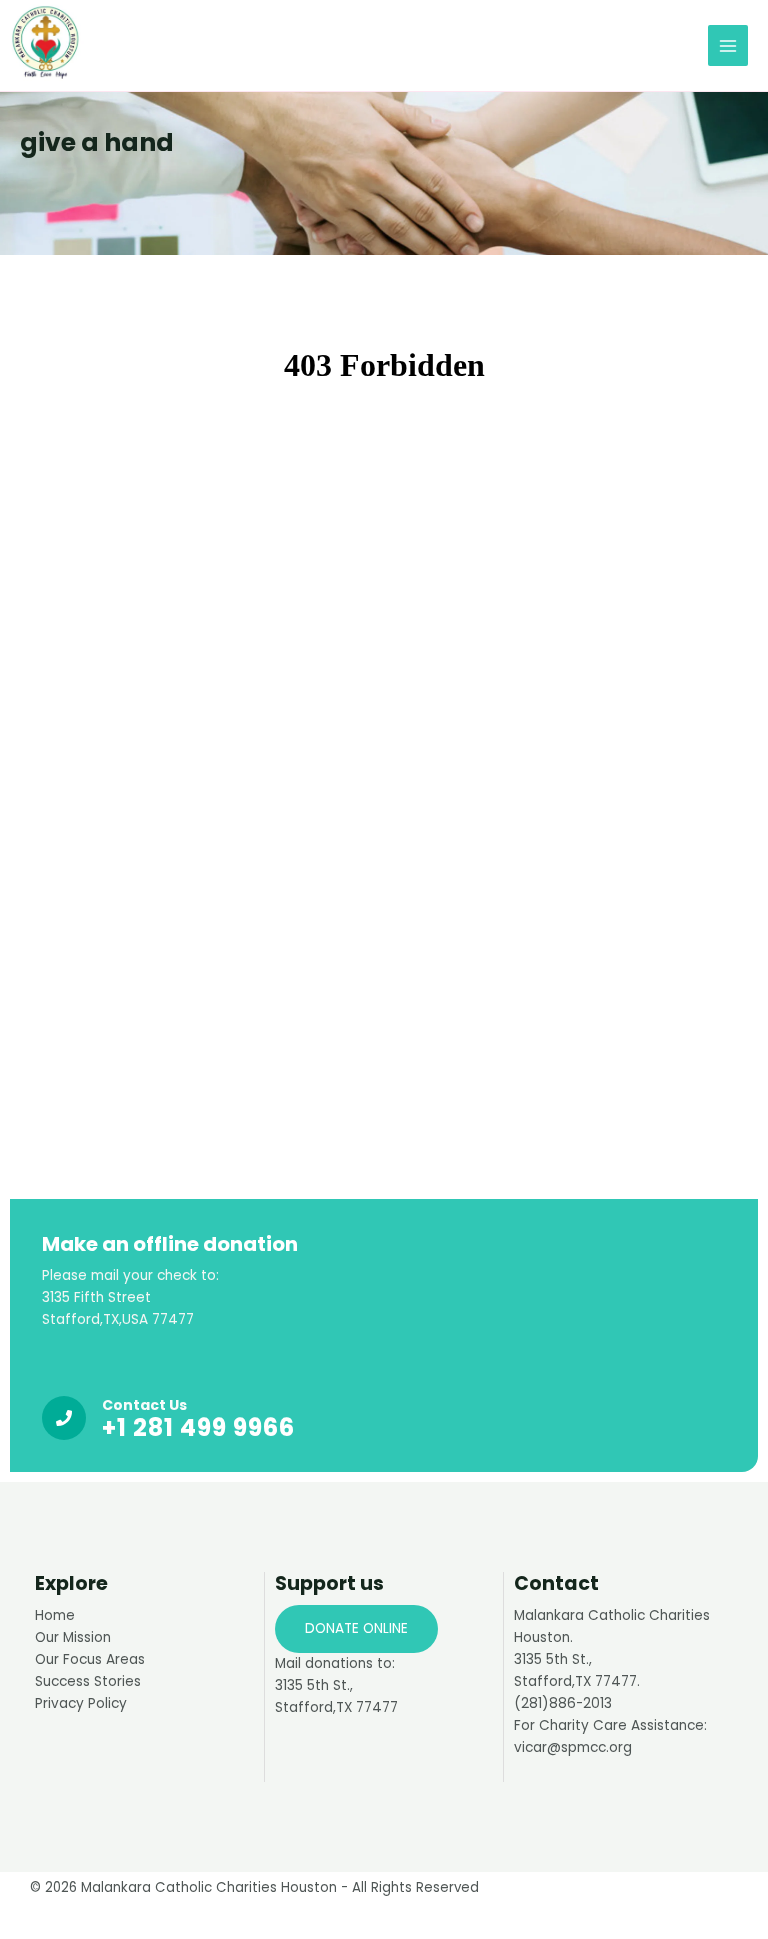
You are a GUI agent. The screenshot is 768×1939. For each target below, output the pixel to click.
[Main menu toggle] (728, 45)
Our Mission (73, 1637)
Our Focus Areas (90, 1659)
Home (55, 1615)
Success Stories (88, 1681)
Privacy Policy (81, 1703)
